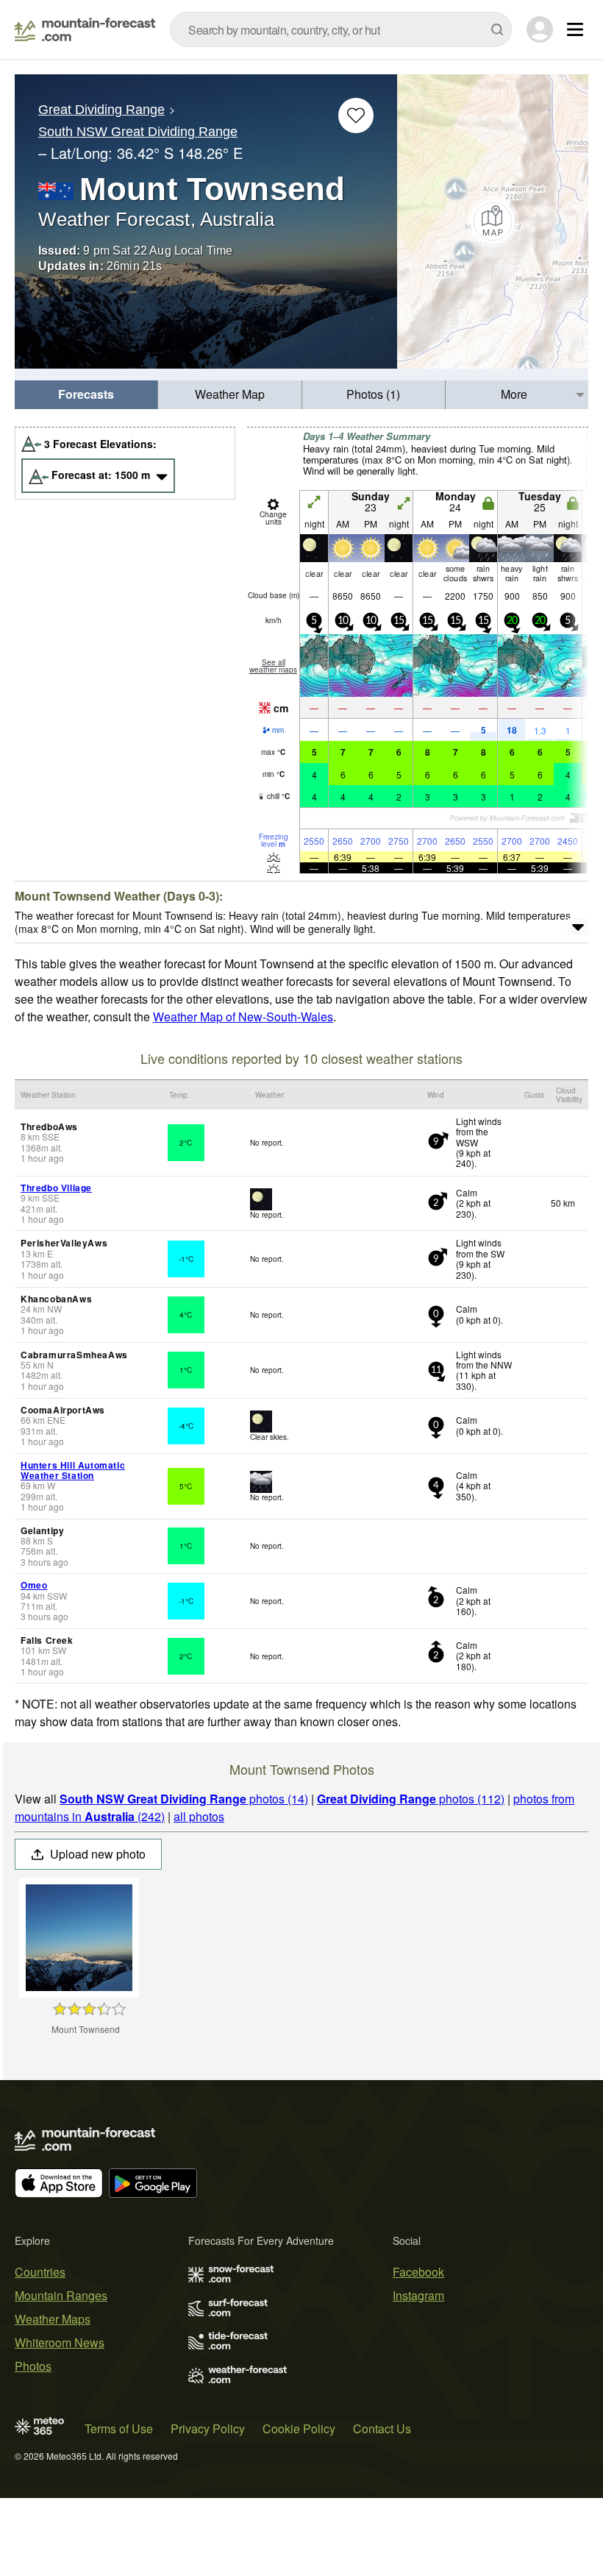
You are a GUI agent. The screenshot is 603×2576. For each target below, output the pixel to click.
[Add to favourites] (356, 116)
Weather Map (230, 394)
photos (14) (184, 1799)
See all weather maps (273, 666)
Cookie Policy (299, 2428)
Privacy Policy (208, 2428)
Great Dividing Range (101, 110)
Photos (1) (373, 394)
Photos (33, 2366)
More (514, 394)
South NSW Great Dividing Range (138, 132)
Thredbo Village (56, 1188)
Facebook (418, 2272)
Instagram (418, 2295)
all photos (199, 1816)
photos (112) (411, 1799)
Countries (40, 2272)
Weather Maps (53, 2319)
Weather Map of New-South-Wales (243, 1016)
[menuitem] (86, 395)
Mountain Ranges (61, 2295)
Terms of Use (119, 2428)
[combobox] (341, 29)
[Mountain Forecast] (85, 29)
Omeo (34, 1585)
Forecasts (86, 394)
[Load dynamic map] (493, 221)
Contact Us (382, 2428)
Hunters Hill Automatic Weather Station (73, 1470)
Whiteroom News (60, 2342)
